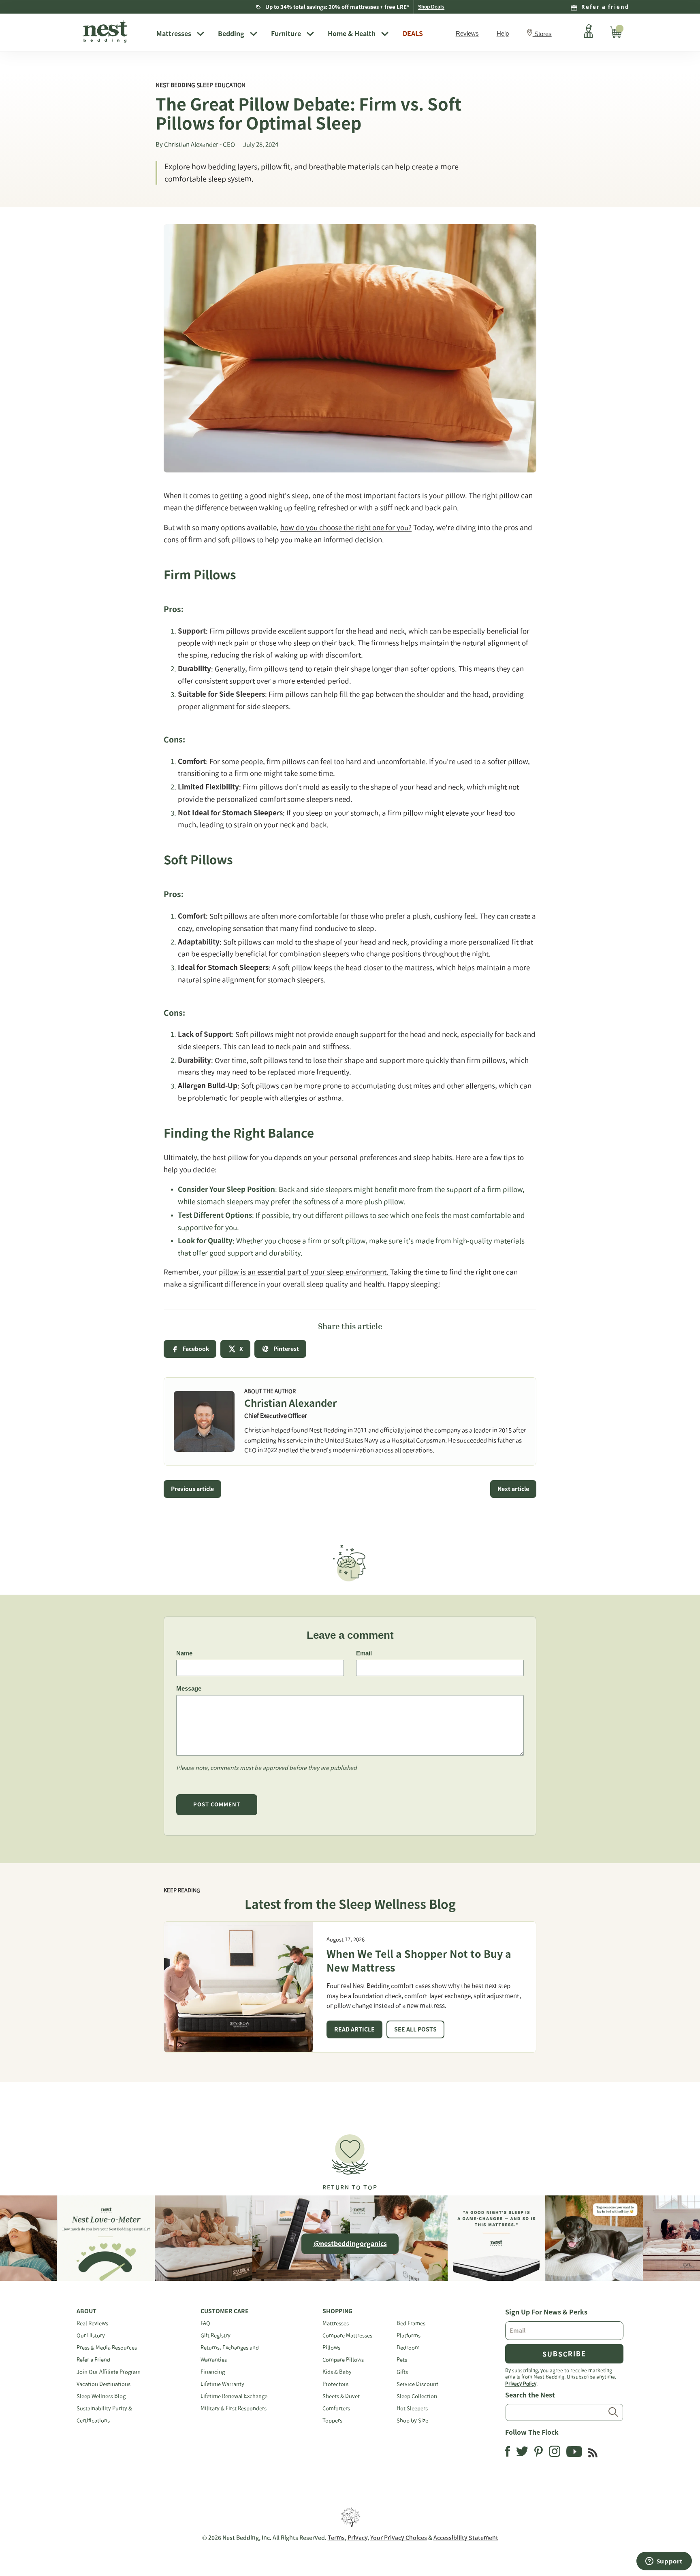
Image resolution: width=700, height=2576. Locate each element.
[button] (350, 2159)
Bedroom (408, 2347)
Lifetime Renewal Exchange (234, 2396)
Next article (513, 1489)
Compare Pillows (343, 2360)
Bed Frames (411, 2323)
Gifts (402, 2372)
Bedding (231, 34)
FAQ (205, 2323)
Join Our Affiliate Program (109, 2372)
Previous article (192, 1489)
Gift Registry (216, 2335)
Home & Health (352, 34)
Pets (402, 2360)
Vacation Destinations (104, 2384)
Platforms (409, 2335)
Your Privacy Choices (399, 2538)
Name (184, 1653)
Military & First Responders (234, 2408)
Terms (336, 2538)
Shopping (337, 2311)
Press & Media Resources (107, 2347)
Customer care (225, 2311)
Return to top (350, 2187)
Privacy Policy (521, 2383)
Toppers (332, 2420)
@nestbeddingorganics (350, 2244)
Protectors (335, 2384)
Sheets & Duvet (341, 2396)
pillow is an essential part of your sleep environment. (304, 1272)
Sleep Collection (417, 2396)
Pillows (331, 2347)
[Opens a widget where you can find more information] (664, 2562)
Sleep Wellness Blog (101, 2396)
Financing (213, 2372)
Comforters (336, 2408)
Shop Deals (431, 7)
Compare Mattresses (347, 2335)
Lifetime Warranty (222, 2384)
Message (189, 1688)
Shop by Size (412, 2420)
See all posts (415, 2029)
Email (364, 1653)
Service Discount (417, 2384)
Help (503, 33)
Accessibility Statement (466, 2538)
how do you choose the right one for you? (346, 527)
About (86, 2311)
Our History (91, 2335)
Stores (543, 34)
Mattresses (174, 34)
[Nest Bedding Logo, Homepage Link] (113, 32)
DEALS (413, 34)
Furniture (286, 34)
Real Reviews (92, 2323)
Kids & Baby (337, 2372)
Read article (354, 2029)
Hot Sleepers (412, 2408)
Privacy (357, 2538)
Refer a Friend (93, 2360)
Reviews (467, 33)
